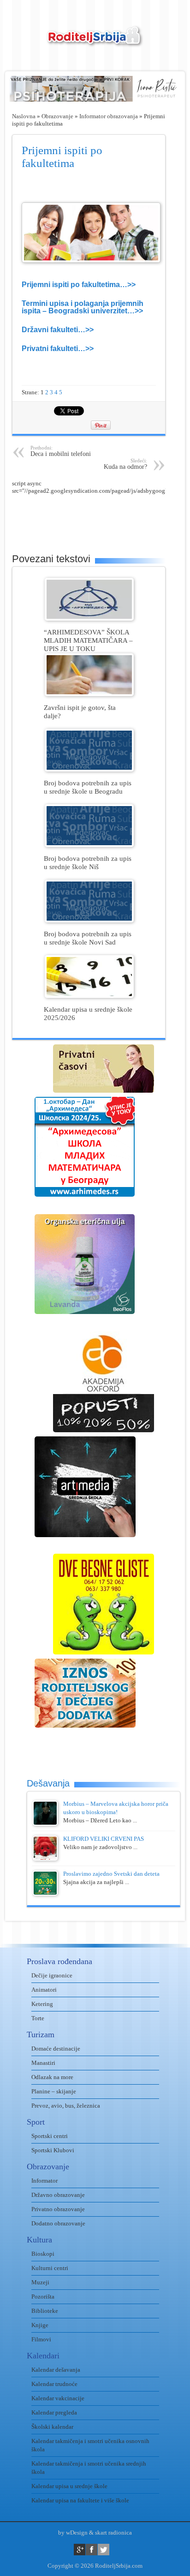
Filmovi (41, 2339)
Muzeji (40, 2282)
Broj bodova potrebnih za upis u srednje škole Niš (88, 862)
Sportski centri (50, 2136)
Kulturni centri (50, 2268)
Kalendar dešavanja (56, 2370)
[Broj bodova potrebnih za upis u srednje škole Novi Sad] (89, 920)
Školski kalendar (52, 2427)
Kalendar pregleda (54, 2412)
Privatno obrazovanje (58, 2209)
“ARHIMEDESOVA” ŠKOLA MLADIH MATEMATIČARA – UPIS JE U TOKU (88, 640)
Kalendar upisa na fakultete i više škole (80, 2500)
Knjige (40, 2325)
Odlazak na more (52, 2077)
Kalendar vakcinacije (58, 2398)
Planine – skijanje (54, 2091)
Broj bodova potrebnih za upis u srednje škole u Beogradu (88, 787)
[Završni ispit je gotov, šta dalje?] (89, 694)
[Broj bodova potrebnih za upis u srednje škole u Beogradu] (89, 769)
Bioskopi (43, 2254)
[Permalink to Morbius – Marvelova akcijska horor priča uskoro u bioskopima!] (45, 1824)
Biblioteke (45, 2311)
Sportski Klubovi (53, 2150)
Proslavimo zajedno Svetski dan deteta (111, 1874)
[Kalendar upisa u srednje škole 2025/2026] (89, 996)
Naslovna (24, 116)
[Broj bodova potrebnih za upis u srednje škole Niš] (89, 845)
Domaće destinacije (56, 2049)
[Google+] (80, 2550)
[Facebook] (92, 2550)
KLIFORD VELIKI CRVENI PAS (104, 1839)
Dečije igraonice (52, 1975)
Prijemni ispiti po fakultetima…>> (79, 285)
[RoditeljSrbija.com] (95, 42)
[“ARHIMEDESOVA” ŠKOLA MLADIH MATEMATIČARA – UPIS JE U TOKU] (89, 619)
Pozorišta (43, 2297)
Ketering (42, 2004)
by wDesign (73, 2533)
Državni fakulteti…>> (58, 330)
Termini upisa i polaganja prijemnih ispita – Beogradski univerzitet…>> (83, 307)
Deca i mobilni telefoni (61, 451)
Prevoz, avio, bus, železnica (66, 2106)
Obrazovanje (57, 116)
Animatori (44, 1990)
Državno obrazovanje (58, 2195)
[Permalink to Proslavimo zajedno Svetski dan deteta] (45, 1893)
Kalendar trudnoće (54, 2384)
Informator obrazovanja (109, 116)
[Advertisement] (101, 518)
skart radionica (113, 2533)
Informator (45, 2181)
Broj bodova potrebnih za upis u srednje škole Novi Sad (88, 938)
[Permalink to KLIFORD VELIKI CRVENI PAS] (45, 1859)
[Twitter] (104, 2550)
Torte (38, 2018)
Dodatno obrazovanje (58, 2223)
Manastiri (43, 2063)
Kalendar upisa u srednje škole (69, 2486)
